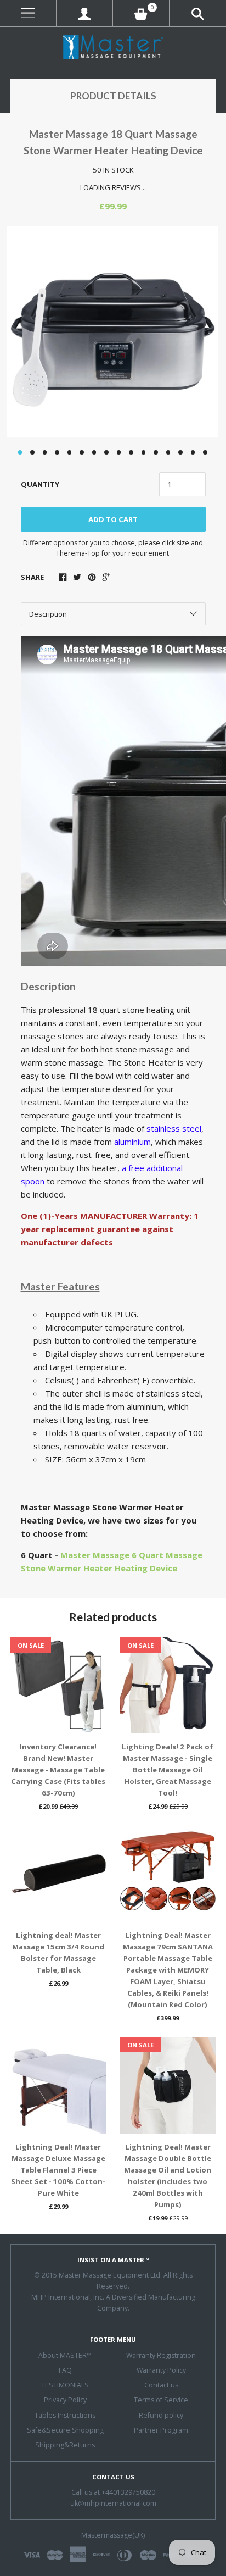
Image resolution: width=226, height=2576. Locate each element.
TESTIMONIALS (65, 2385)
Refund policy (161, 2415)
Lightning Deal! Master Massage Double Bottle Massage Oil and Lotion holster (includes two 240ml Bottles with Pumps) (168, 2176)
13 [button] (168, 452)
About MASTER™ (65, 2355)
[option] (113, 332)
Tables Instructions (65, 2415)
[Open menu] (28, 13)
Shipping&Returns (65, 2445)
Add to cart (113, 519)
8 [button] (106, 452)
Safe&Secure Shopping (65, 2430)
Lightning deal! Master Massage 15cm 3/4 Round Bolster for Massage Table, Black (58, 1952)
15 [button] (193, 452)
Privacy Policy (65, 2400)
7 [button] (94, 452)
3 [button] (45, 452)
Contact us (161, 2385)
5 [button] (70, 452)
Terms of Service (161, 2400)
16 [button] (205, 452)
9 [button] (119, 452)
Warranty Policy (161, 2370)
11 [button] (144, 452)
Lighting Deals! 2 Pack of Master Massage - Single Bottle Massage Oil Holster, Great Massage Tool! (168, 1770)
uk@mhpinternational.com (113, 2503)
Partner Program (161, 2430)
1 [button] (20, 452)
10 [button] (131, 452)
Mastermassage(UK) (113, 2535)
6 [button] (82, 452)
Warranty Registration (161, 2355)
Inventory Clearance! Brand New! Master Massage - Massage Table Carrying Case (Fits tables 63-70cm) (58, 1770)
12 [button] (156, 452)
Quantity (40, 484)
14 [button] (180, 452)
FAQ (65, 2370)
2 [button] (32, 452)
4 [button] (57, 452)
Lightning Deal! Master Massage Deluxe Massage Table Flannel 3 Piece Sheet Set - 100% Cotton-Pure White (58, 2170)
